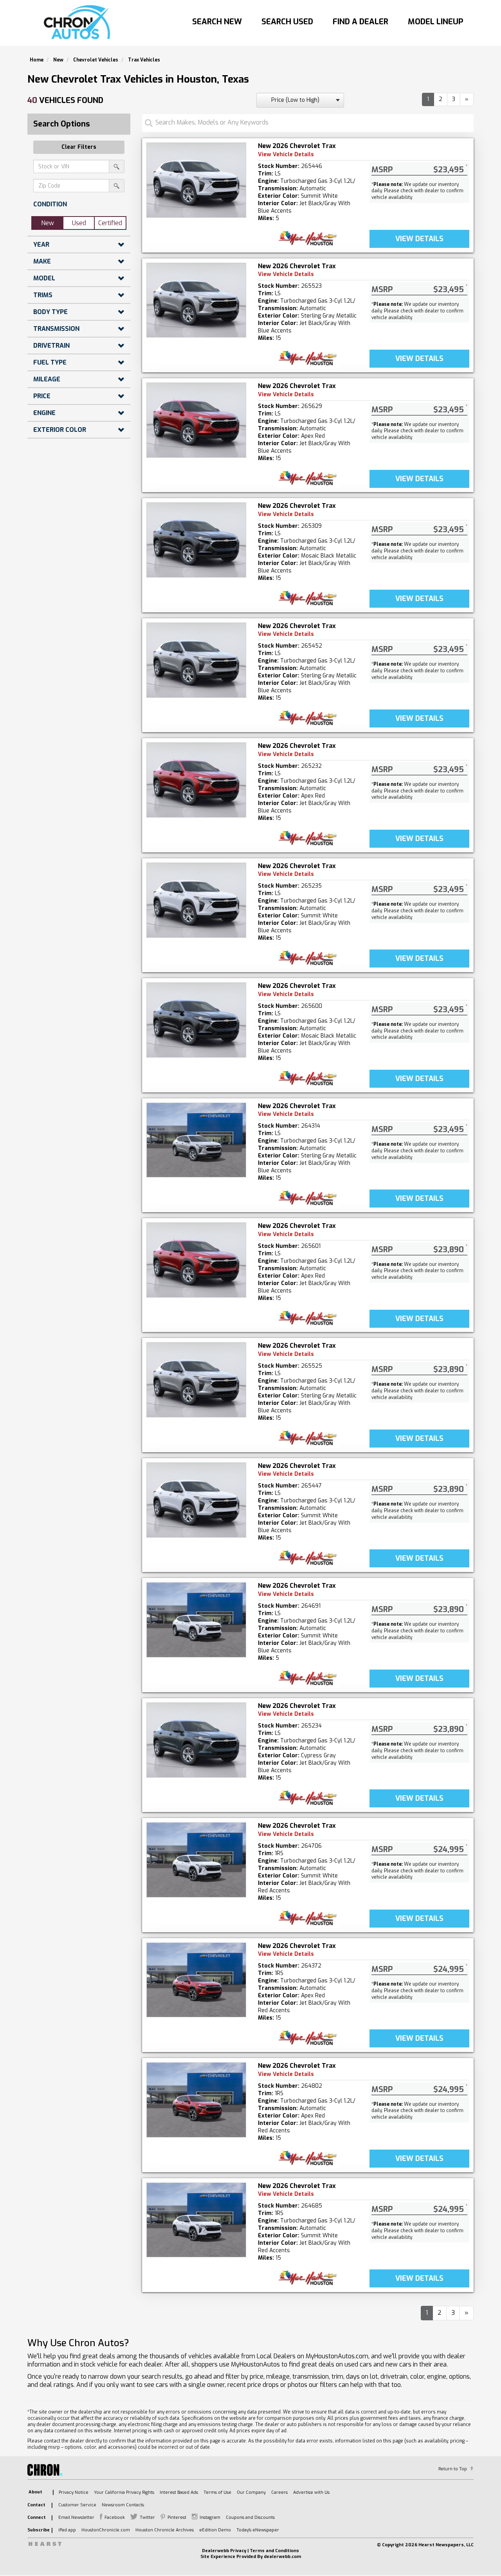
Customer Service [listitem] (77, 2505)
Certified (110, 223)
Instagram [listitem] (210, 2517)
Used (79, 223)
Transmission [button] (56, 329)
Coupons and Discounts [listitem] (250, 2517)
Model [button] (44, 278)
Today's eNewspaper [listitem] (258, 2530)
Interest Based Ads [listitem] (179, 2492)
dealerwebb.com (282, 2557)
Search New (217, 22)
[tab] (79, 204)
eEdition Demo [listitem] (215, 2530)
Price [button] (42, 396)
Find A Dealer (360, 22)
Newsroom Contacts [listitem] (123, 2505)
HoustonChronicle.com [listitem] (106, 2530)
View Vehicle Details (286, 154)
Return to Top (453, 2469)
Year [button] (41, 245)
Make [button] (42, 261)
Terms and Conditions (274, 2551)
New (48, 223)
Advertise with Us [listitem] (311, 2492)
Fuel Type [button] (50, 362)
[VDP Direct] (308, 238)
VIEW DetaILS (419, 239)
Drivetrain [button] (51, 346)
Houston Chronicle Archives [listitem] (165, 2530)
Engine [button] (44, 413)
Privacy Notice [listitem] (74, 2492)
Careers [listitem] (279, 2492)
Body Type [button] (50, 312)
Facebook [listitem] (115, 2517)
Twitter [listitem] (147, 2517)
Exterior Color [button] (60, 430)
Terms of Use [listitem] (217, 2492)
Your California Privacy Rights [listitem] (124, 2492)
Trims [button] (43, 295)
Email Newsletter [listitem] (76, 2517)
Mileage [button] (47, 379)
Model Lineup (436, 22)
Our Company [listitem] (251, 2492)
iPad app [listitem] (67, 2530)
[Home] (79, 23)
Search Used (287, 22)
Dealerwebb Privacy (224, 2551)
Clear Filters (79, 147)
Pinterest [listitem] (177, 2517)
